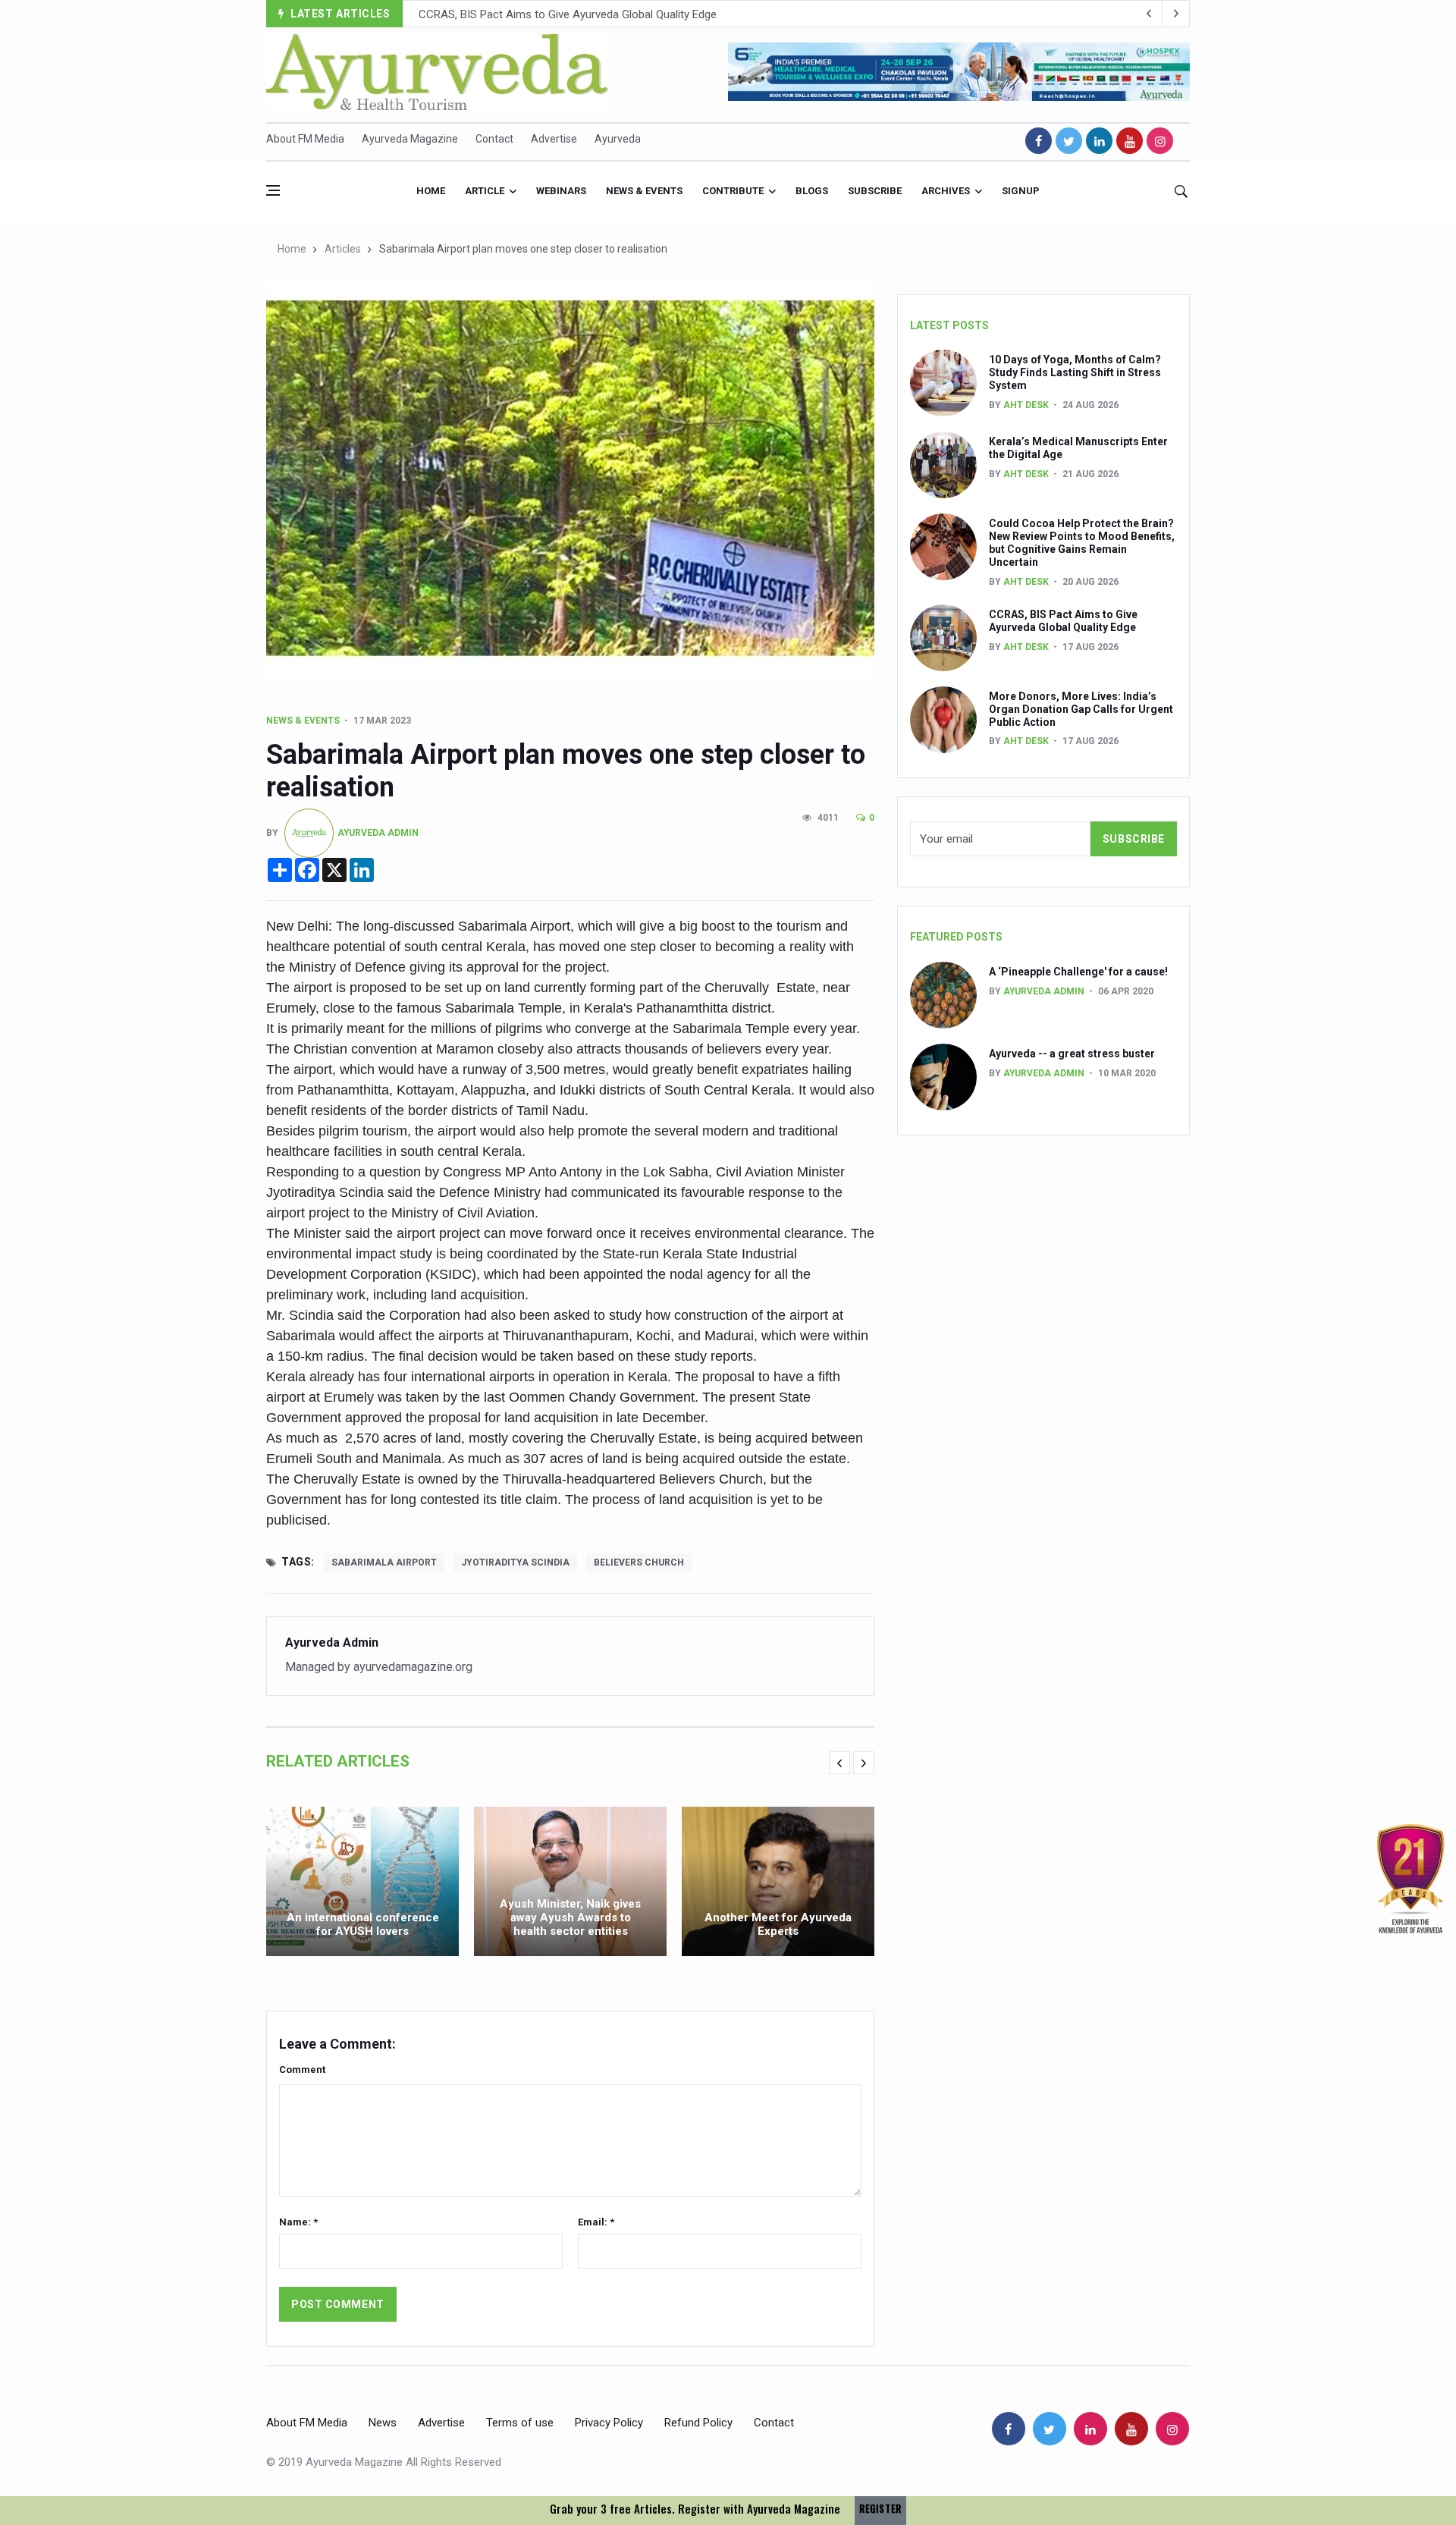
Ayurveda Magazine (410, 139)
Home (431, 191)
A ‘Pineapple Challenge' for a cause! (1078, 972)
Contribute (733, 191)
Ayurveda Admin (378, 832)
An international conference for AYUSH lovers (363, 1924)
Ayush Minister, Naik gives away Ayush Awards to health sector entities (570, 1917)
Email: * (596, 2222)
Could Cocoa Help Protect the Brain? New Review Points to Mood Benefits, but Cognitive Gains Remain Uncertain (1082, 542)
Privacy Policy (609, 2423)
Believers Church (639, 1562)
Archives (946, 191)
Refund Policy (698, 2423)
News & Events (644, 191)
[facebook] (1039, 141)
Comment (302, 2070)
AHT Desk (1026, 405)
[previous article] (1176, 14)
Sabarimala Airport (384, 1562)
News (383, 2423)
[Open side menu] (273, 190)
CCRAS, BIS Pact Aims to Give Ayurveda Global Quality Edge (1063, 621)
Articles (343, 249)
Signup (1021, 191)
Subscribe (875, 191)
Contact (494, 139)
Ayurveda (618, 139)
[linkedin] (1099, 141)
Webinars (561, 191)
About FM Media (305, 139)
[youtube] (1130, 141)
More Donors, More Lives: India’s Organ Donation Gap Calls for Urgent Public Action (626, 14)
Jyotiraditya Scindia (515, 1562)
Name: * (298, 2222)
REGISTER (880, 2509)
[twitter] (1069, 141)
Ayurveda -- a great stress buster (1072, 1054)
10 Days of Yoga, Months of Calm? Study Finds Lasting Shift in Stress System (1075, 372)
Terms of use (520, 2423)
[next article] (1149, 14)
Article (485, 191)
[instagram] (1160, 141)
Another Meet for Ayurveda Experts (778, 1924)
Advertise (554, 139)
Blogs (812, 191)
